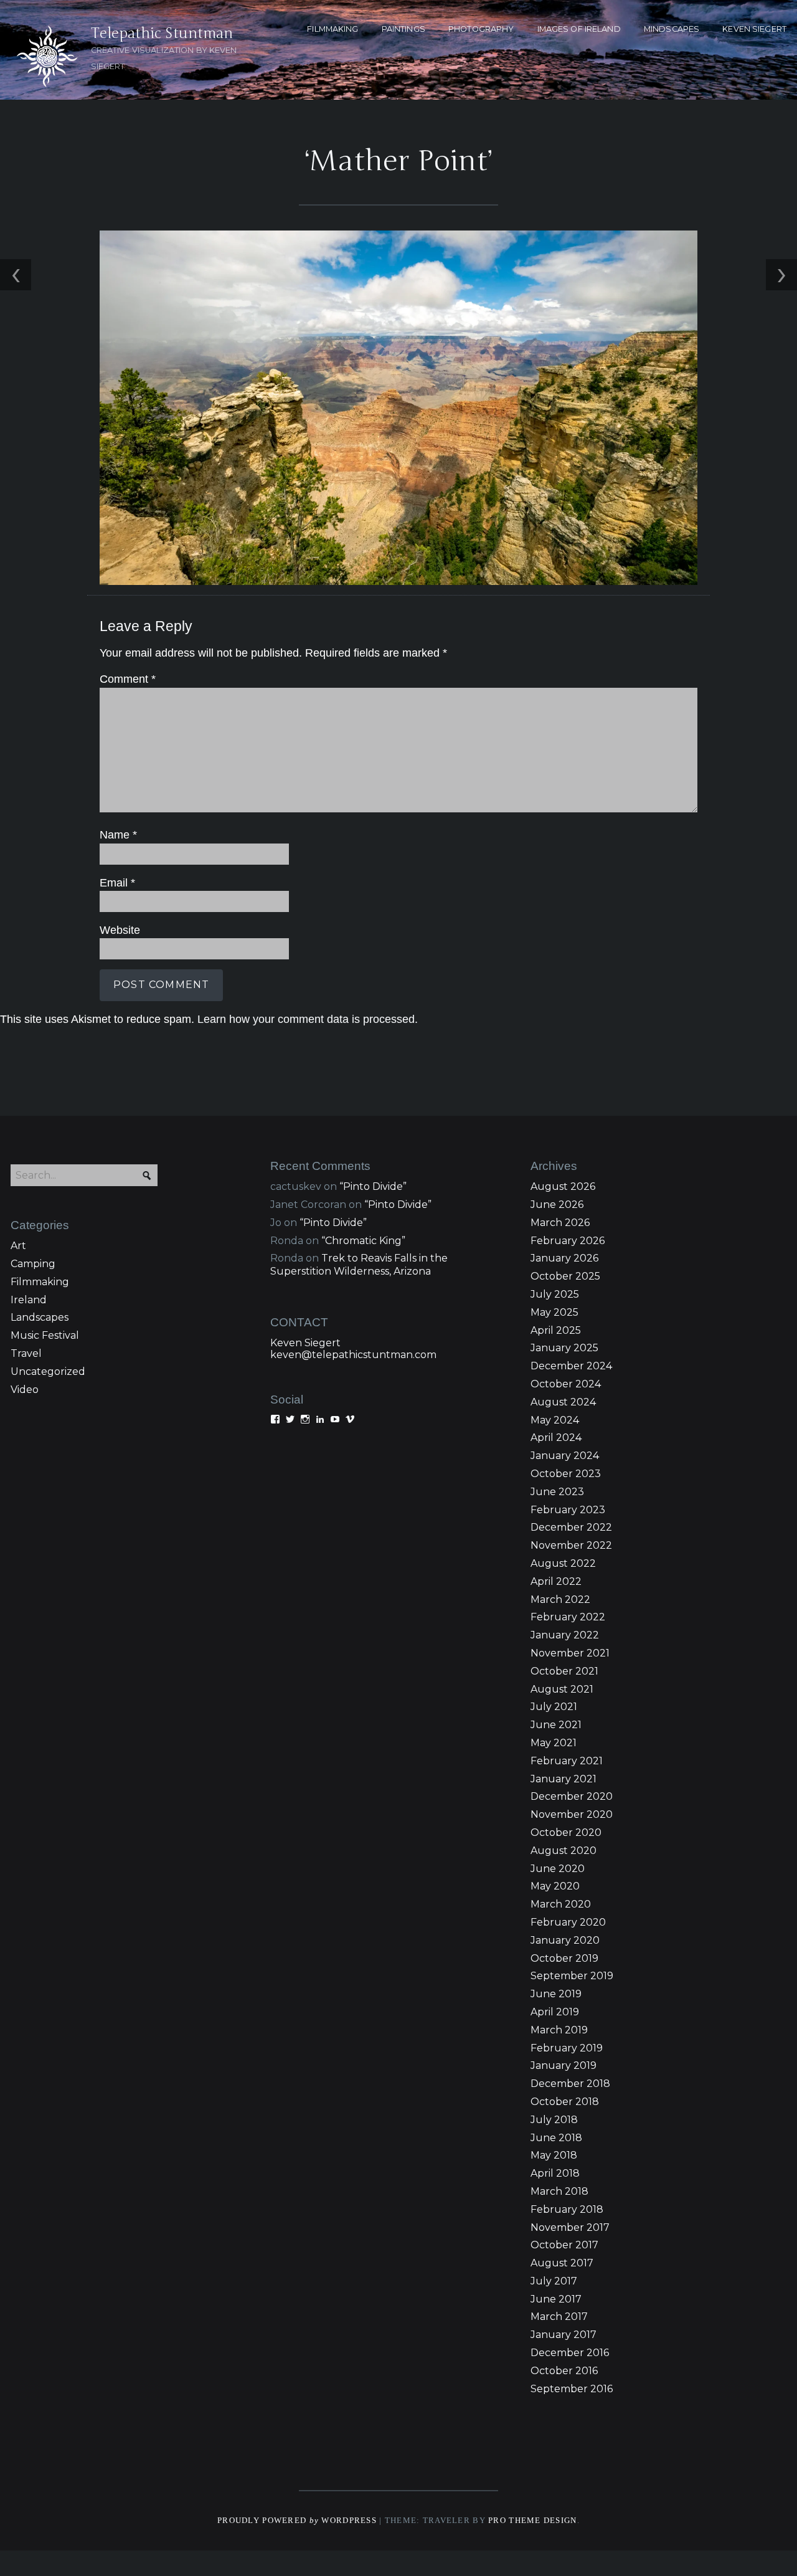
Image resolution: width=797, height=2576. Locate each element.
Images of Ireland (579, 29)
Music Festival (45, 1335)
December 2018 (570, 2084)
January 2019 (564, 2065)
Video (25, 1390)
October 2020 (566, 1832)
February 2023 (568, 1510)
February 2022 (568, 1617)
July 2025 (555, 1294)
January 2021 (564, 1779)
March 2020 (561, 1904)
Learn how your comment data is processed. (308, 1019)
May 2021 (554, 1743)
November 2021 (570, 1653)
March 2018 (559, 2191)
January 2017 (564, 2335)
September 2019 (572, 1976)
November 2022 (571, 1545)
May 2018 (554, 2155)
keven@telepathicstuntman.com (353, 1355)
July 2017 (554, 2281)
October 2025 (565, 1276)
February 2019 (567, 2048)
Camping (33, 1264)
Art (18, 1246)
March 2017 (559, 2317)
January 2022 (565, 1635)
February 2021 (567, 1761)
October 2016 (564, 2371)
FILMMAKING (332, 29)
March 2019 (559, 2030)
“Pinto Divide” (373, 1186)
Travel (26, 1353)
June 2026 (557, 1205)
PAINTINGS (403, 29)
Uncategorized (48, 1371)
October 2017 (564, 2245)
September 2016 (572, 2389)
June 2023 (557, 1492)
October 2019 (564, 1958)
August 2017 (562, 2263)
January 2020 (565, 1940)
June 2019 (556, 1994)
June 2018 (556, 2138)
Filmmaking (40, 1282)
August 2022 (563, 1563)
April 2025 (556, 1330)
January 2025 (564, 1348)
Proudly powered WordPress (297, 2521)
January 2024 (565, 1456)
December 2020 (572, 1796)
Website (120, 930)
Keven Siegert (305, 1343)
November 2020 (572, 1814)
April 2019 (555, 2012)
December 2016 (570, 2353)
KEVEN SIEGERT (754, 29)
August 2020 (564, 1851)
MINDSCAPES (672, 29)
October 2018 (565, 2102)
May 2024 (555, 1420)
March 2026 (560, 1223)
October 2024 (566, 1384)
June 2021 (556, 1725)
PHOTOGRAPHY (481, 29)
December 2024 (571, 1366)
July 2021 (554, 1707)
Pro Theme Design (532, 2521)
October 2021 (564, 1671)
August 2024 (563, 1402)
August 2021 (562, 1689)
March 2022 (560, 1599)
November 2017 (570, 2227)
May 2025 (554, 1312)
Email (117, 883)
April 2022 (556, 1581)
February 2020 (568, 1922)
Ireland (29, 1300)
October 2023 (566, 1474)
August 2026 (563, 1186)
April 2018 (555, 2173)
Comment (128, 679)
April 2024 (556, 1438)
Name (118, 835)
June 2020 (558, 1869)
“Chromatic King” (363, 1241)
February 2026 (568, 1241)
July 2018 (554, 2120)
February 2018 (567, 2209)
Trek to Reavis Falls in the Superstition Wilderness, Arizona (359, 1265)
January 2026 (564, 1258)
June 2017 (556, 2299)
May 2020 (555, 1886)
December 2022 (571, 1527)
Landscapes (40, 1317)
